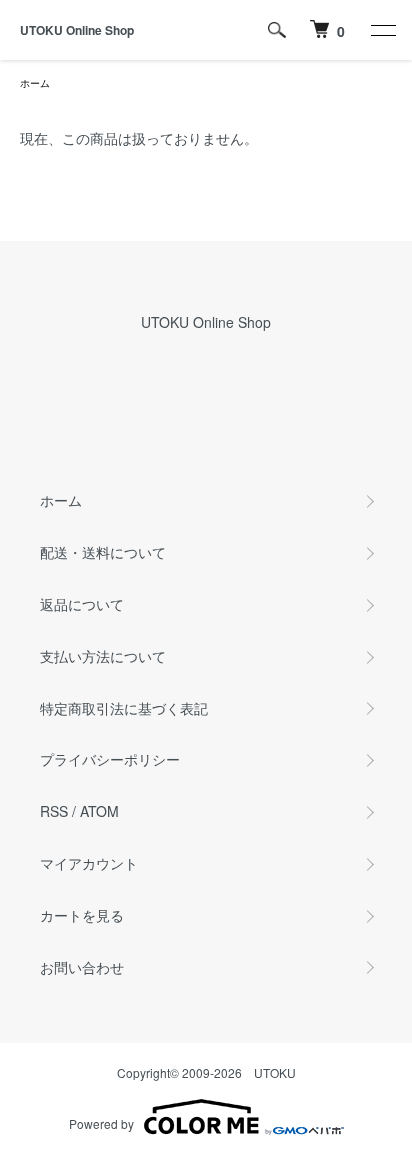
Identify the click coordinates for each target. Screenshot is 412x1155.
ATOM (99, 811)
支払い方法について (103, 656)
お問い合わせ (82, 967)
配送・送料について (103, 552)
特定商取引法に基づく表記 (124, 708)
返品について (82, 604)
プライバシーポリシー (110, 759)
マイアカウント (89, 863)
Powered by (101, 1123)
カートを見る (82, 915)
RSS (54, 811)
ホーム (35, 83)
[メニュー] (382, 30)
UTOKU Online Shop (77, 30)
